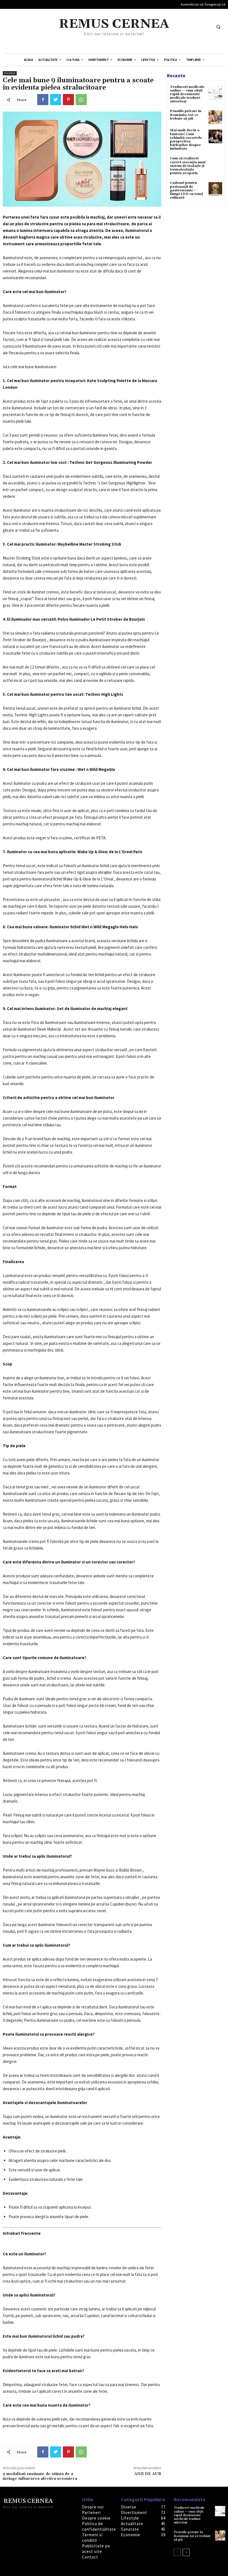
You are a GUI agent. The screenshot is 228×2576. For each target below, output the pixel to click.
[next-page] (186, 2552)
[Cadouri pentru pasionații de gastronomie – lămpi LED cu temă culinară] (215, 189)
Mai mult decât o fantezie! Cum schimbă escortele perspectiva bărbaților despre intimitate (186, 139)
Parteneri (91, 2512)
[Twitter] (56, 100)
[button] (218, 27)
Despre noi (93, 2507)
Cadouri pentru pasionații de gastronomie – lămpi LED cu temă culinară (186, 190)
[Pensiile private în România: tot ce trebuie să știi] (215, 117)
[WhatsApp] (81, 100)
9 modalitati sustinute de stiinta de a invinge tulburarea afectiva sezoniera (40, 2476)
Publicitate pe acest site (96, 2549)
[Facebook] (43, 100)
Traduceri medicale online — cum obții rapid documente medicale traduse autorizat (187, 94)
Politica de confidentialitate (99, 2526)
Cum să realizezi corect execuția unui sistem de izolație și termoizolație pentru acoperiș (188, 166)
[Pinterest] (68, 100)
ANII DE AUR (148, 2474)
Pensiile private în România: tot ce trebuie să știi (186, 115)
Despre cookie (96, 2518)
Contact (90, 2557)
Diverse (10, 73)
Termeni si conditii (92, 2537)
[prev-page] (177, 2552)
